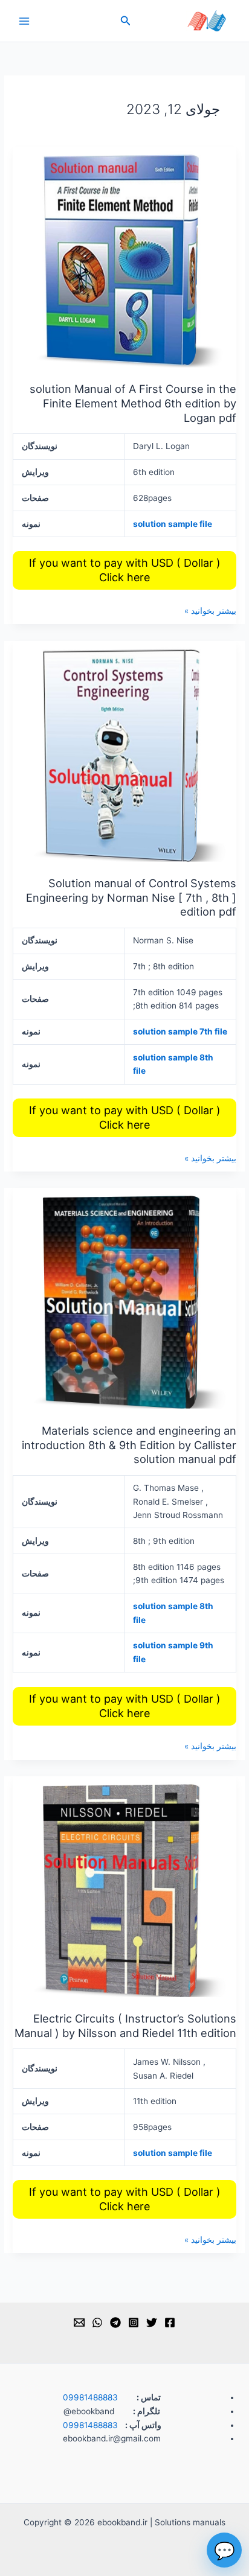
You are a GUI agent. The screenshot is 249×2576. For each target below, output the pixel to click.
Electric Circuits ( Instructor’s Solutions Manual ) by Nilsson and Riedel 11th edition (125, 2026)
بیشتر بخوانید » (210, 610)
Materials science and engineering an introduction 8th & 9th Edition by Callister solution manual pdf (129, 1445)
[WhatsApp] (97, 2323)
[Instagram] (134, 2323)
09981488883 (90, 2397)
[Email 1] (79, 2323)
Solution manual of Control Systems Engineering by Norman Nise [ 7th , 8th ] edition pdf (131, 897)
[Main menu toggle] (24, 21)
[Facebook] (170, 2323)
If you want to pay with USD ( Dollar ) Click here (125, 570)
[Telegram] (115, 2323)
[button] (124, 21)
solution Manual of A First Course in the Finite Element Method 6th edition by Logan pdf (133, 403)
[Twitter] (152, 2323)
